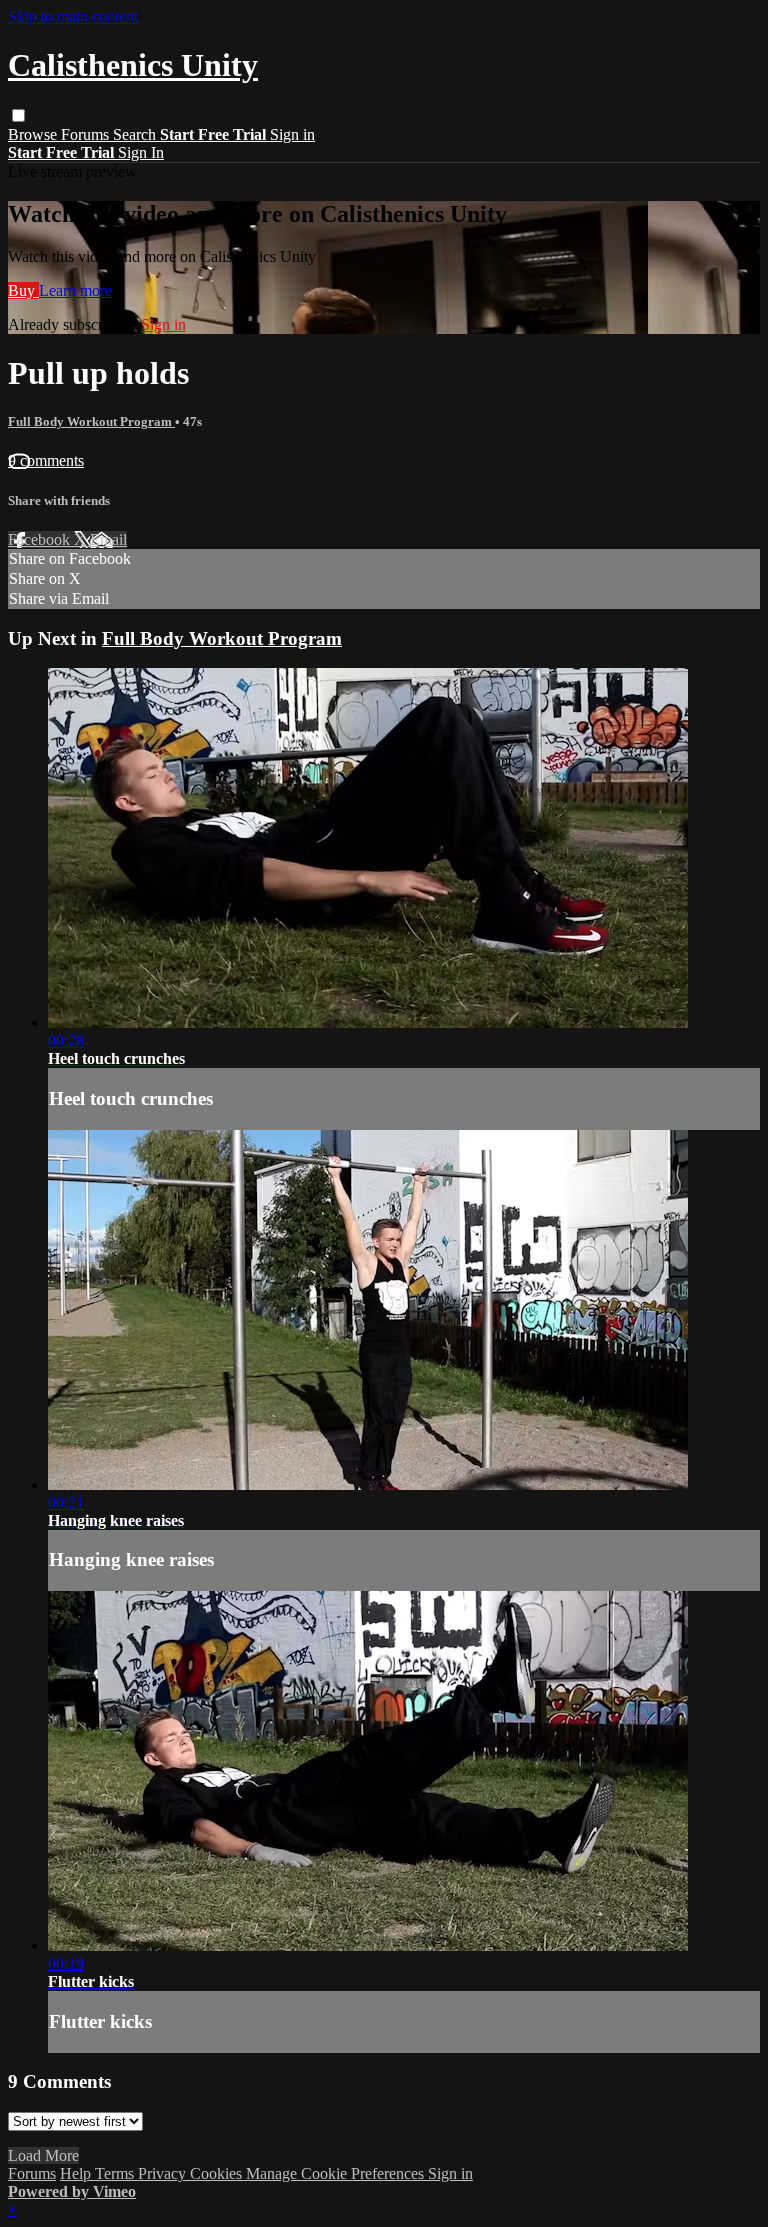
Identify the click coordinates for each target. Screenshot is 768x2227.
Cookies (218, 2173)
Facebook (41, 539)
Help (77, 2173)
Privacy (164, 2173)
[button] (18, 115)
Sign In (141, 152)
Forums (87, 134)
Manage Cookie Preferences (337, 2173)
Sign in (292, 134)
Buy (23, 290)
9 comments (46, 460)
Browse (34, 134)
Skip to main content (73, 16)
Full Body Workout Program (91, 421)
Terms (116, 2173)
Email (108, 539)
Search (136, 134)
